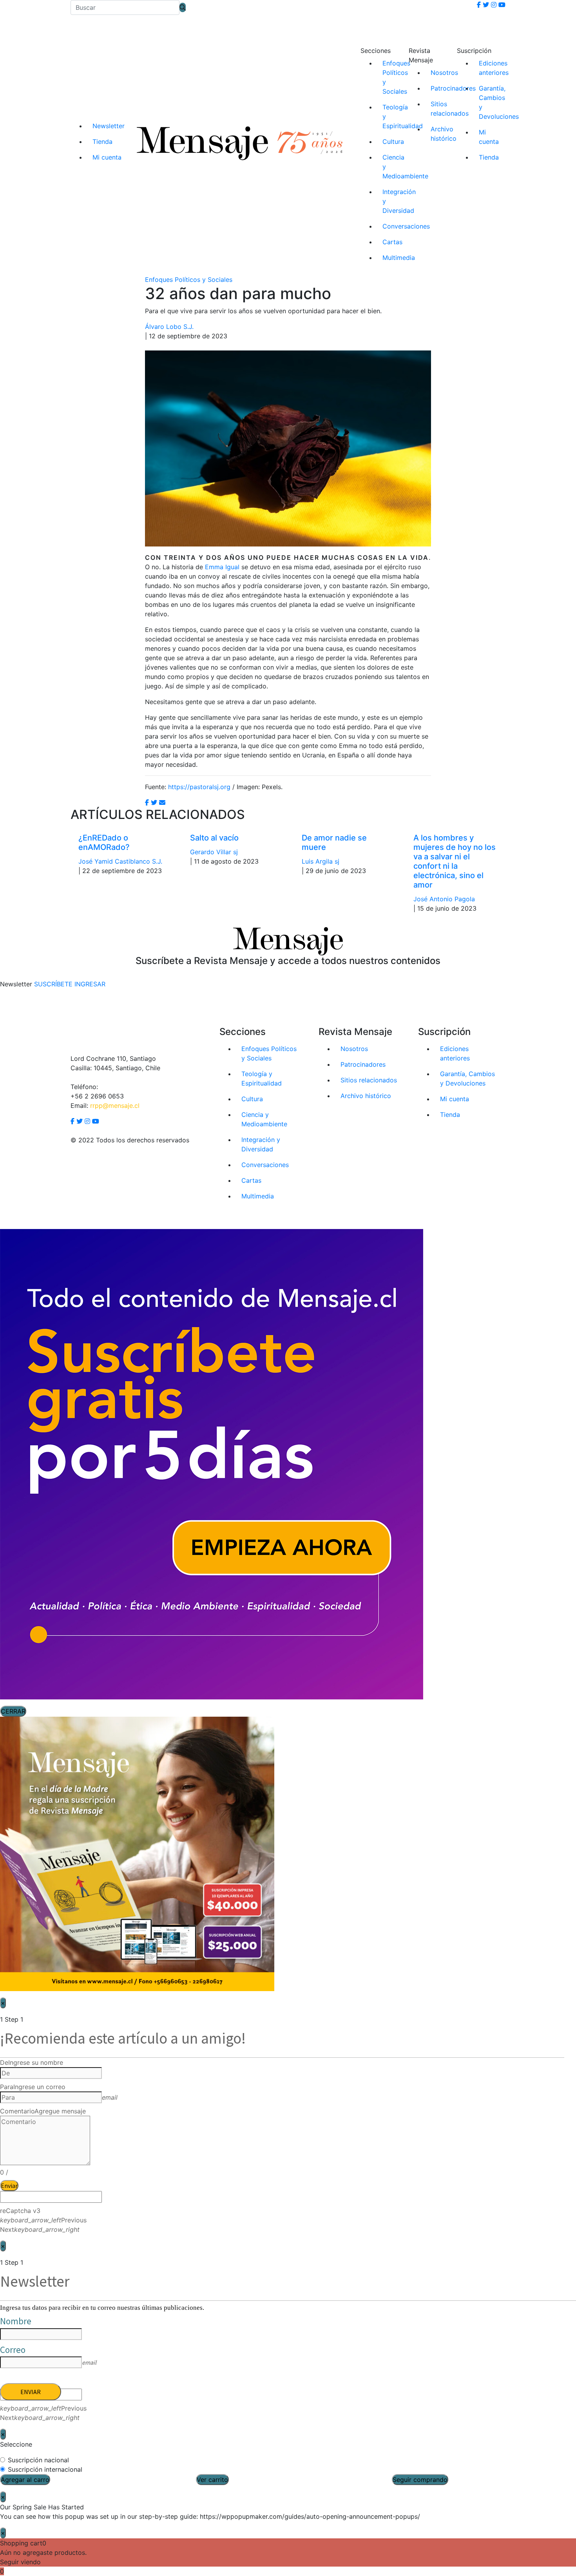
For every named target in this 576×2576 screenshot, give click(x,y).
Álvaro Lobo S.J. (169, 327)
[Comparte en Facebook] (147, 802)
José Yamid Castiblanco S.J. (120, 861)
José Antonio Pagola (444, 899)
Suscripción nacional (38, 2460)
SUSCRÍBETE (53, 984)
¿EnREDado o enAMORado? (104, 842)
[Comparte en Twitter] (154, 802)
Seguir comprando (420, 2480)
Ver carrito (212, 2480)
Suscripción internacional (45, 2469)
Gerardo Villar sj (214, 852)
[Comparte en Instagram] (162, 802)
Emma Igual (222, 567)
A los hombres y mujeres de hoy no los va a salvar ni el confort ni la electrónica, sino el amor (455, 861)
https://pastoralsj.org (199, 787)
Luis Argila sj (321, 861)
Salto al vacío (214, 838)
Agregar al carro (25, 2480)
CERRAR (13, 1711)
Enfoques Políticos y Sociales (189, 280)
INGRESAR (90, 984)
